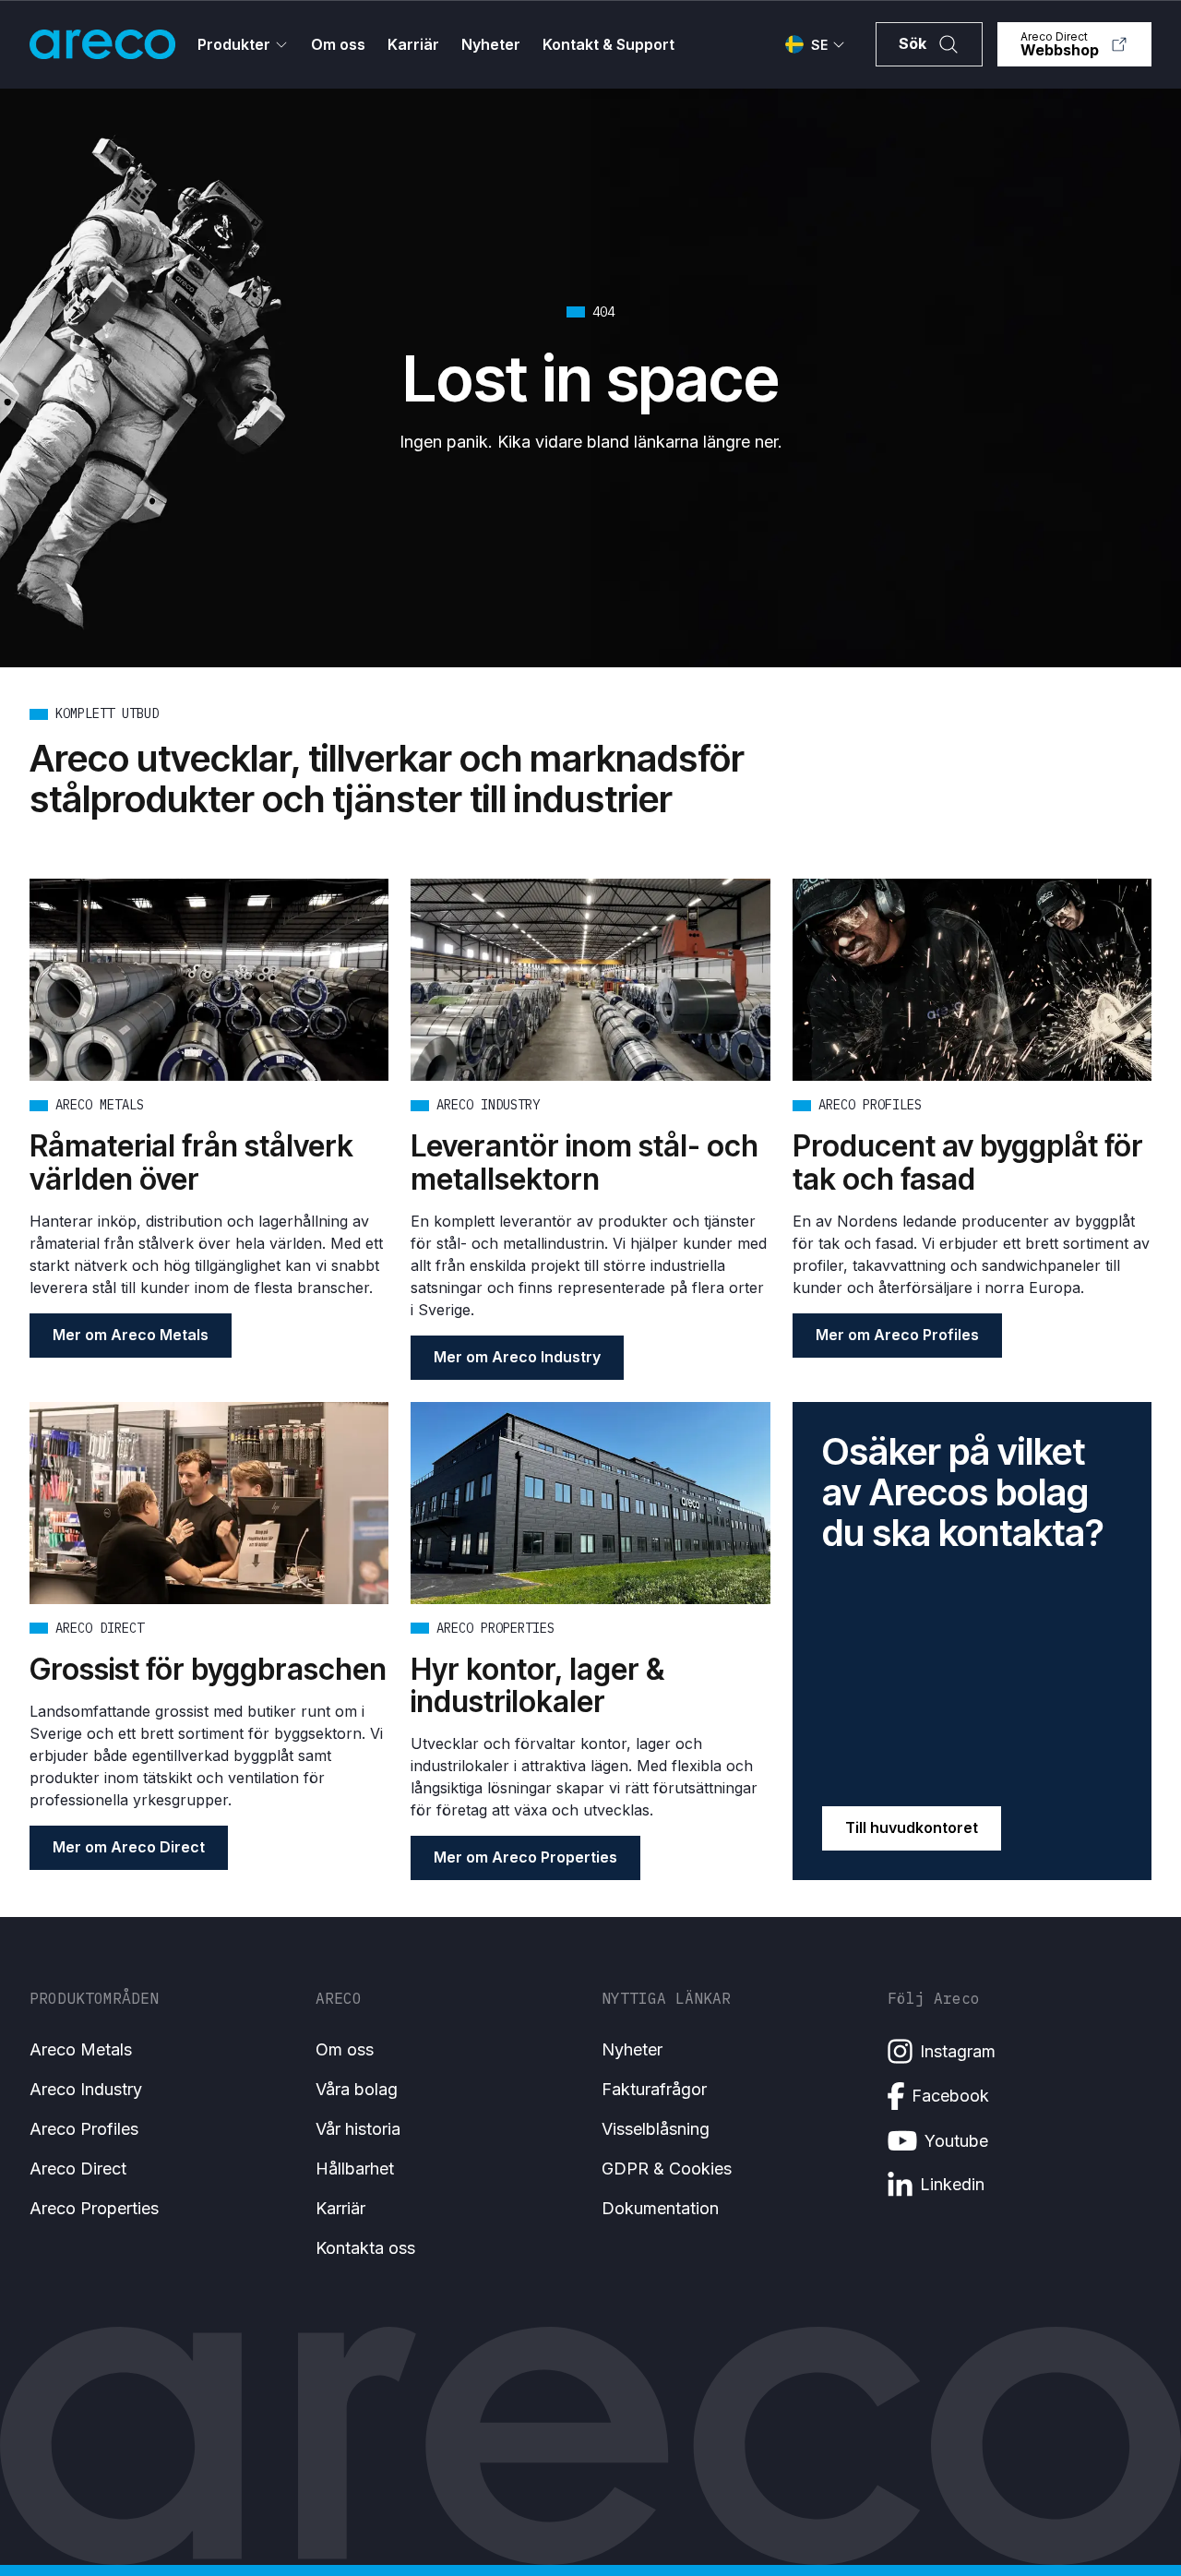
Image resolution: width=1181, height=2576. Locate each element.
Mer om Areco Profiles (897, 1335)
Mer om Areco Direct (129, 1847)
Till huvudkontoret (912, 1827)
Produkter (234, 44)
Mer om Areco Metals (131, 1335)
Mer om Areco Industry (517, 1357)
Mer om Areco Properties (525, 1857)
